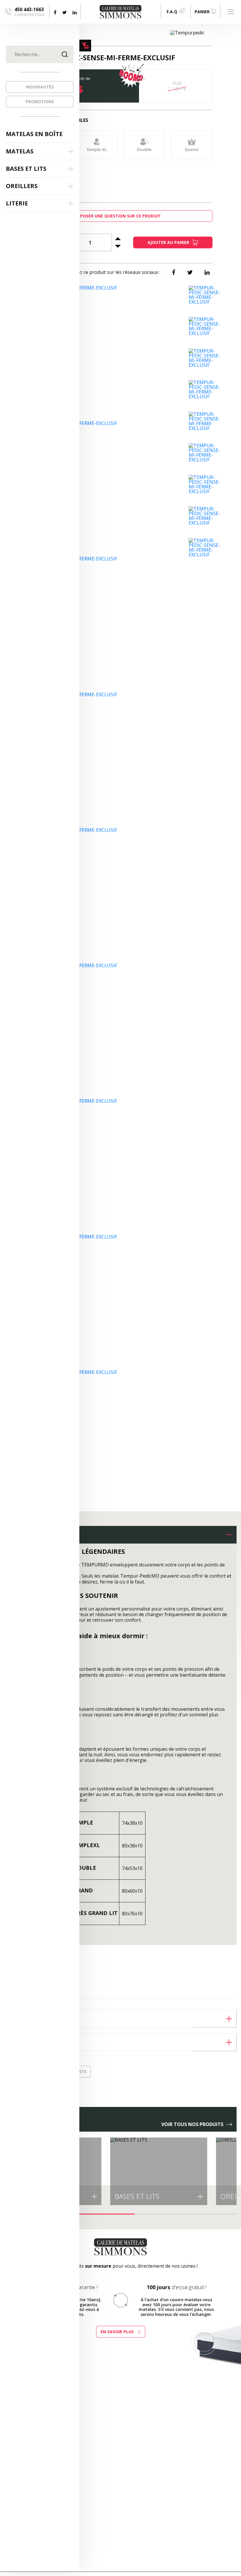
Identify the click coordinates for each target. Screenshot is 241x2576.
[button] (120, 1535)
